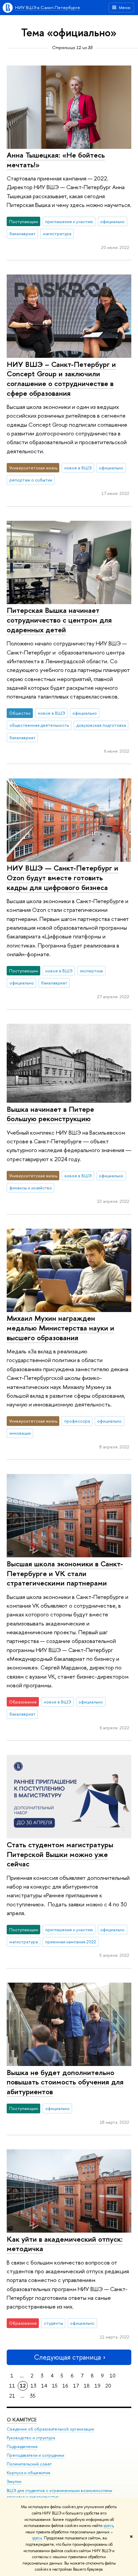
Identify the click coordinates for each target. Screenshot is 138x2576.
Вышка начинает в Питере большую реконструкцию (50, 1114)
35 (33, 2396)
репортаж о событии (31, 480)
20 (108, 2386)
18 (87, 2386)
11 (12, 2386)
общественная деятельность (39, 725)
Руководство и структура (31, 2438)
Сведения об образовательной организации (50, 2429)
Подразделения (22, 2446)
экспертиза (91, 971)
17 (76, 2386)
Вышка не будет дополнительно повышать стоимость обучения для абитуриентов (65, 2082)
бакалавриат (22, 234)
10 (113, 2376)
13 (33, 2386)
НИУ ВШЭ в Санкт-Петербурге (48, 7)
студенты (53, 2323)
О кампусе (22, 2420)
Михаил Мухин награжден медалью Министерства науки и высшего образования (60, 1328)
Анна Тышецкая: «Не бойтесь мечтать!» (56, 160)
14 (44, 2386)
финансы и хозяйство (31, 1188)
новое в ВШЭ (78, 468)
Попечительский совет (29, 2464)
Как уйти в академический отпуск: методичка (65, 2244)
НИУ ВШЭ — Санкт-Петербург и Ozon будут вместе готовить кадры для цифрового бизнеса (62, 877)
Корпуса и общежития (28, 2473)
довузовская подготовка (101, 725)
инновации (20, 1433)
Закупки (14, 2481)
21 (12, 2396)
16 (65, 2386)
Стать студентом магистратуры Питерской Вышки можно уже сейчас (60, 1854)
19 (97, 2386)
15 (55, 2386)
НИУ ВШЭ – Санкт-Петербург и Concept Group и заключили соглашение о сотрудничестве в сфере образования (61, 379)
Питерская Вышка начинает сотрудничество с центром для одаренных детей (59, 620)
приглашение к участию (69, 221)
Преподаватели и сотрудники (36, 2455)
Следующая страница (67, 2357)
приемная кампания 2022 (71, 1942)
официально (112, 221)
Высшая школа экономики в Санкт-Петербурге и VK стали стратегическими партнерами (65, 1573)
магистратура (57, 234)
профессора (77, 1421)
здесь (108, 2526)
